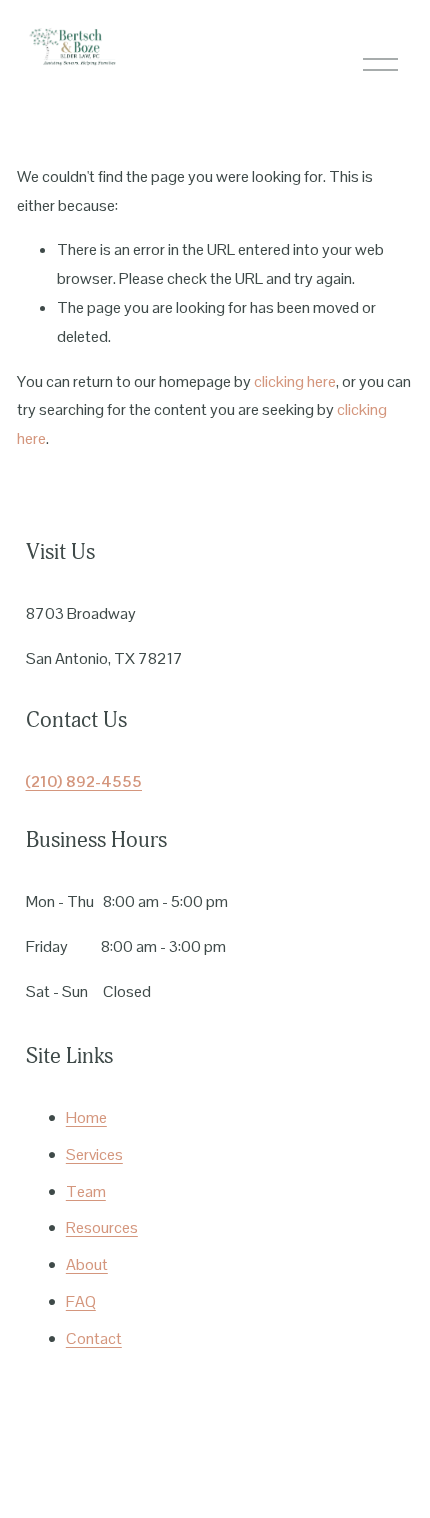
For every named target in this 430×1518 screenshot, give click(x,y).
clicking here (295, 381)
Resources (102, 1227)
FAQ (81, 1301)
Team (86, 1191)
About (87, 1264)
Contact (94, 1338)
